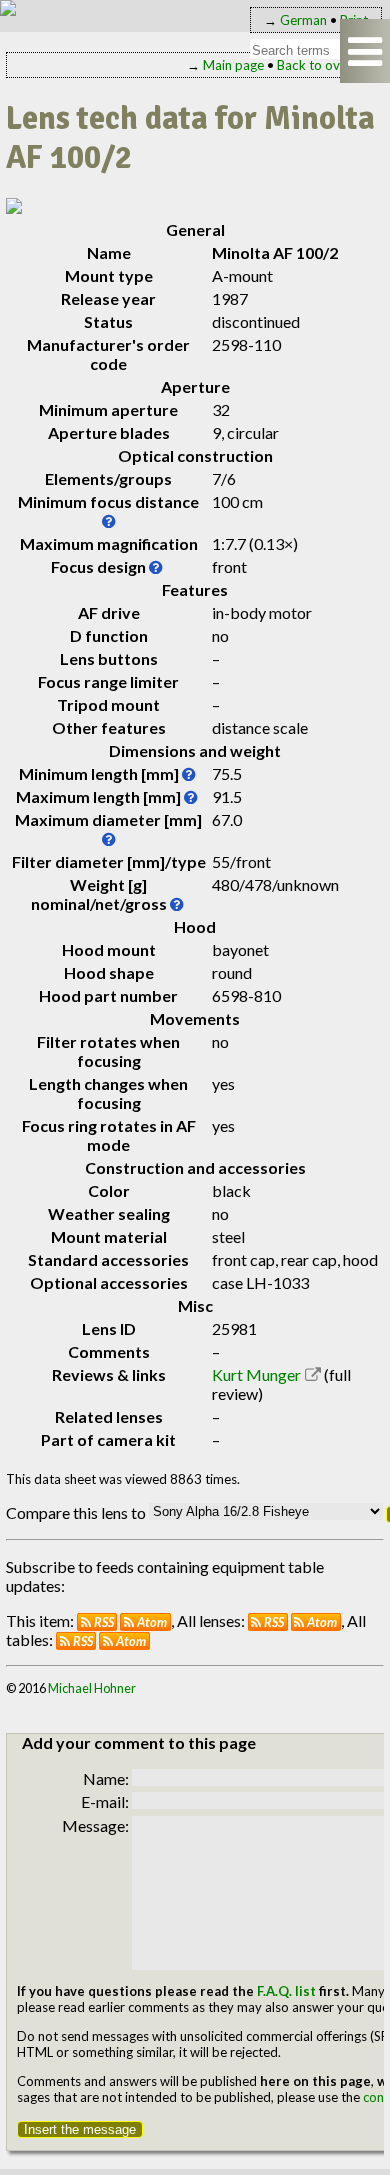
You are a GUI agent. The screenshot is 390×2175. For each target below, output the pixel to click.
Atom (152, 1622)
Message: (95, 1825)
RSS (104, 1622)
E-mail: (105, 1801)
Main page (233, 65)
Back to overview (328, 65)
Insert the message (80, 2129)
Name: (106, 1778)
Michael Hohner (92, 1688)
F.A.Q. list (286, 1991)
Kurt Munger (256, 1374)
